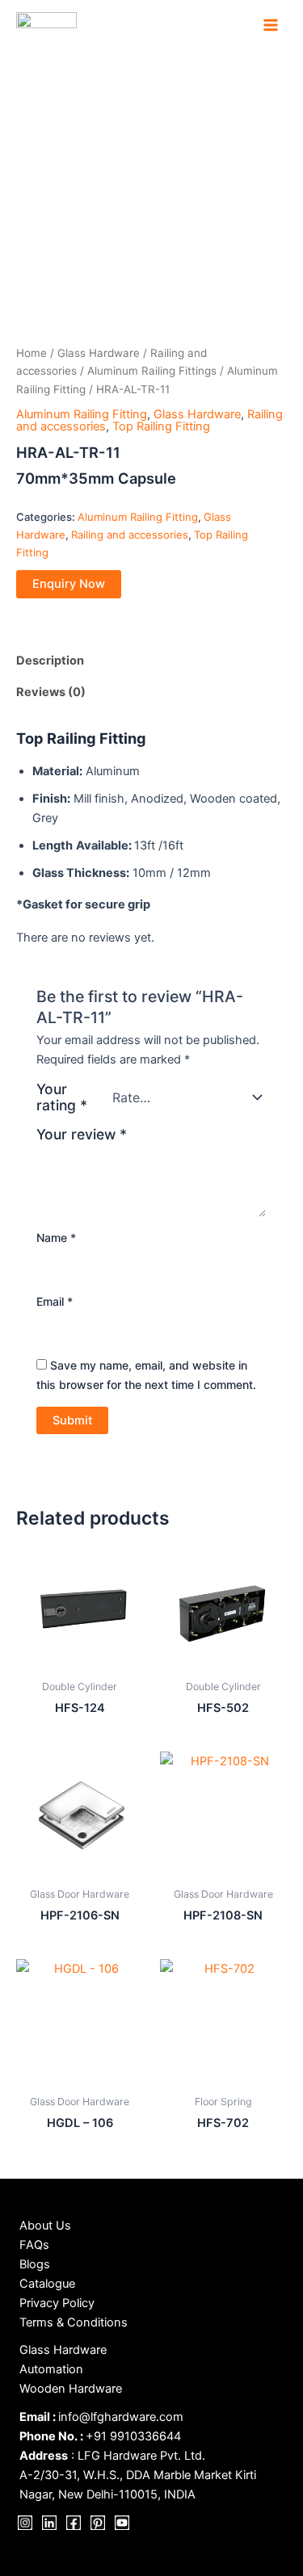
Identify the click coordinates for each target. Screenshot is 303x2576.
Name (56, 1238)
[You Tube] (122, 2523)
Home (32, 353)
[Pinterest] (98, 2523)
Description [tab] (50, 661)
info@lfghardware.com (121, 2417)
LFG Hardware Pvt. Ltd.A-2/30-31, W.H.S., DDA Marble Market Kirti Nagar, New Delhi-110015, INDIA (138, 2475)
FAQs (34, 2245)
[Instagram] (25, 2523)
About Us (45, 2226)
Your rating (62, 1097)
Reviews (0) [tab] (51, 692)
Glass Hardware (99, 353)
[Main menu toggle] (271, 25)
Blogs (35, 2264)
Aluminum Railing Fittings (152, 371)
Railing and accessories (130, 535)
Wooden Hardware (71, 2389)
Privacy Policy (57, 2303)
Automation (51, 2369)
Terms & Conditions (74, 2322)
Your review (82, 1134)
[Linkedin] (49, 2523)
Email (55, 1301)
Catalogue (47, 2284)
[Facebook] (74, 2523)
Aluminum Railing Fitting (82, 414)
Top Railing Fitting (161, 426)
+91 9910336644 (133, 2436)
